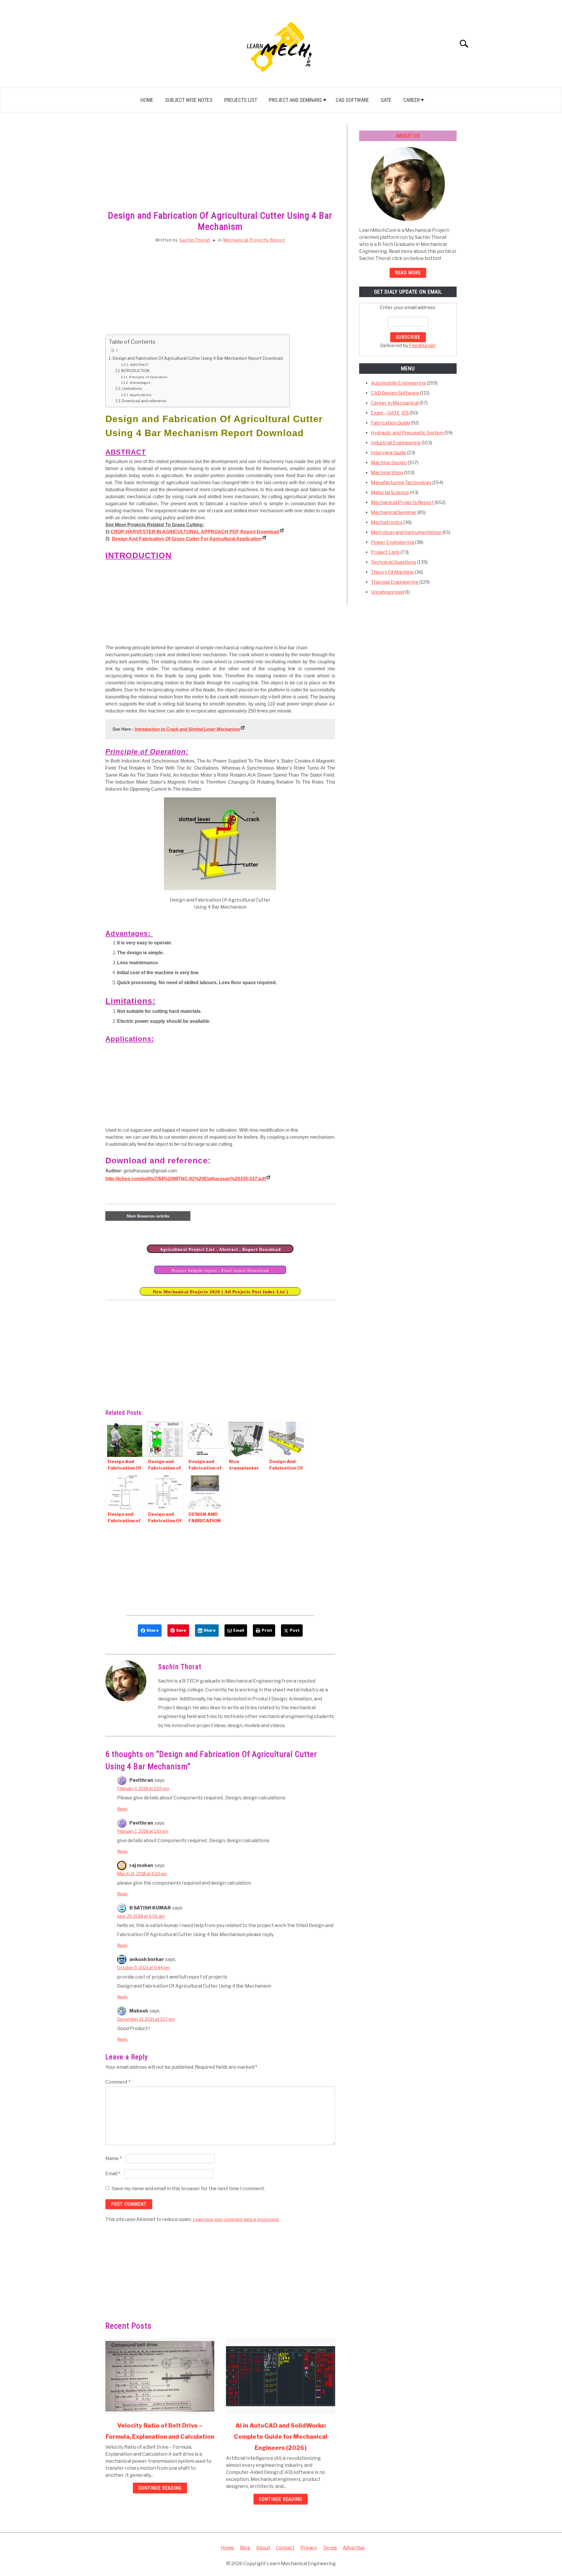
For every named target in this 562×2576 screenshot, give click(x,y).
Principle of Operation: (148, 377)
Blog (245, 2548)
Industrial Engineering (396, 443)
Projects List (241, 100)
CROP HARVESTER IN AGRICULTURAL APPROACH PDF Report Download (195, 532)
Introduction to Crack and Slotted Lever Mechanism (187, 729)
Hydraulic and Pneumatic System (407, 433)
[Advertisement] (220, 168)
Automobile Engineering (398, 383)
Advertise (354, 2548)
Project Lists (385, 552)
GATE (386, 100)
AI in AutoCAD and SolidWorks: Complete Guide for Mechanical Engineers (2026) (281, 2437)
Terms (330, 2548)
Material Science (390, 493)
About (263, 2548)
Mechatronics (387, 522)
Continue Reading (160, 2488)
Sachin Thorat (195, 240)
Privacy (309, 2548)
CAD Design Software (395, 393)
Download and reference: (144, 401)
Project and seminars (295, 100)
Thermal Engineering (395, 582)
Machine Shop (387, 473)
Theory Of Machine (392, 572)
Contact (285, 2548)
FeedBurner (422, 346)
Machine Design (389, 463)
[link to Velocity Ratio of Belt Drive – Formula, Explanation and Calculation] (160, 2376)
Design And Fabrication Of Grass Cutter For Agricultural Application (187, 539)
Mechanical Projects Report (254, 240)
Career (412, 100)
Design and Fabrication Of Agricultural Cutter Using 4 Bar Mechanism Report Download (198, 358)
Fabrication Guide (390, 423)
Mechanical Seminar (394, 512)
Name (114, 2158)
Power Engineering (393, 542)
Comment (118, 2082)
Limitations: (133, 388)
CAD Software (352, 100)
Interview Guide (389, 453)
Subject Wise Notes (189, 100)
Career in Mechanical (395, 403)
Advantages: (141, 383)
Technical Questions (394, 562)
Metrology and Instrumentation (406, 532)
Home (147, 100)
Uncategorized (388, 592)
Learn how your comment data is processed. (236, 2219)
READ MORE (408, 273)
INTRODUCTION (135, 371)
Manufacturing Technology (401, 483)
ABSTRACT (139, 365)
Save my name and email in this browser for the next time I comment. (189, 2189)
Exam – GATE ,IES (390, 413)
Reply (122, 1809)
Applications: (141, 395)
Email (113, 2174)
